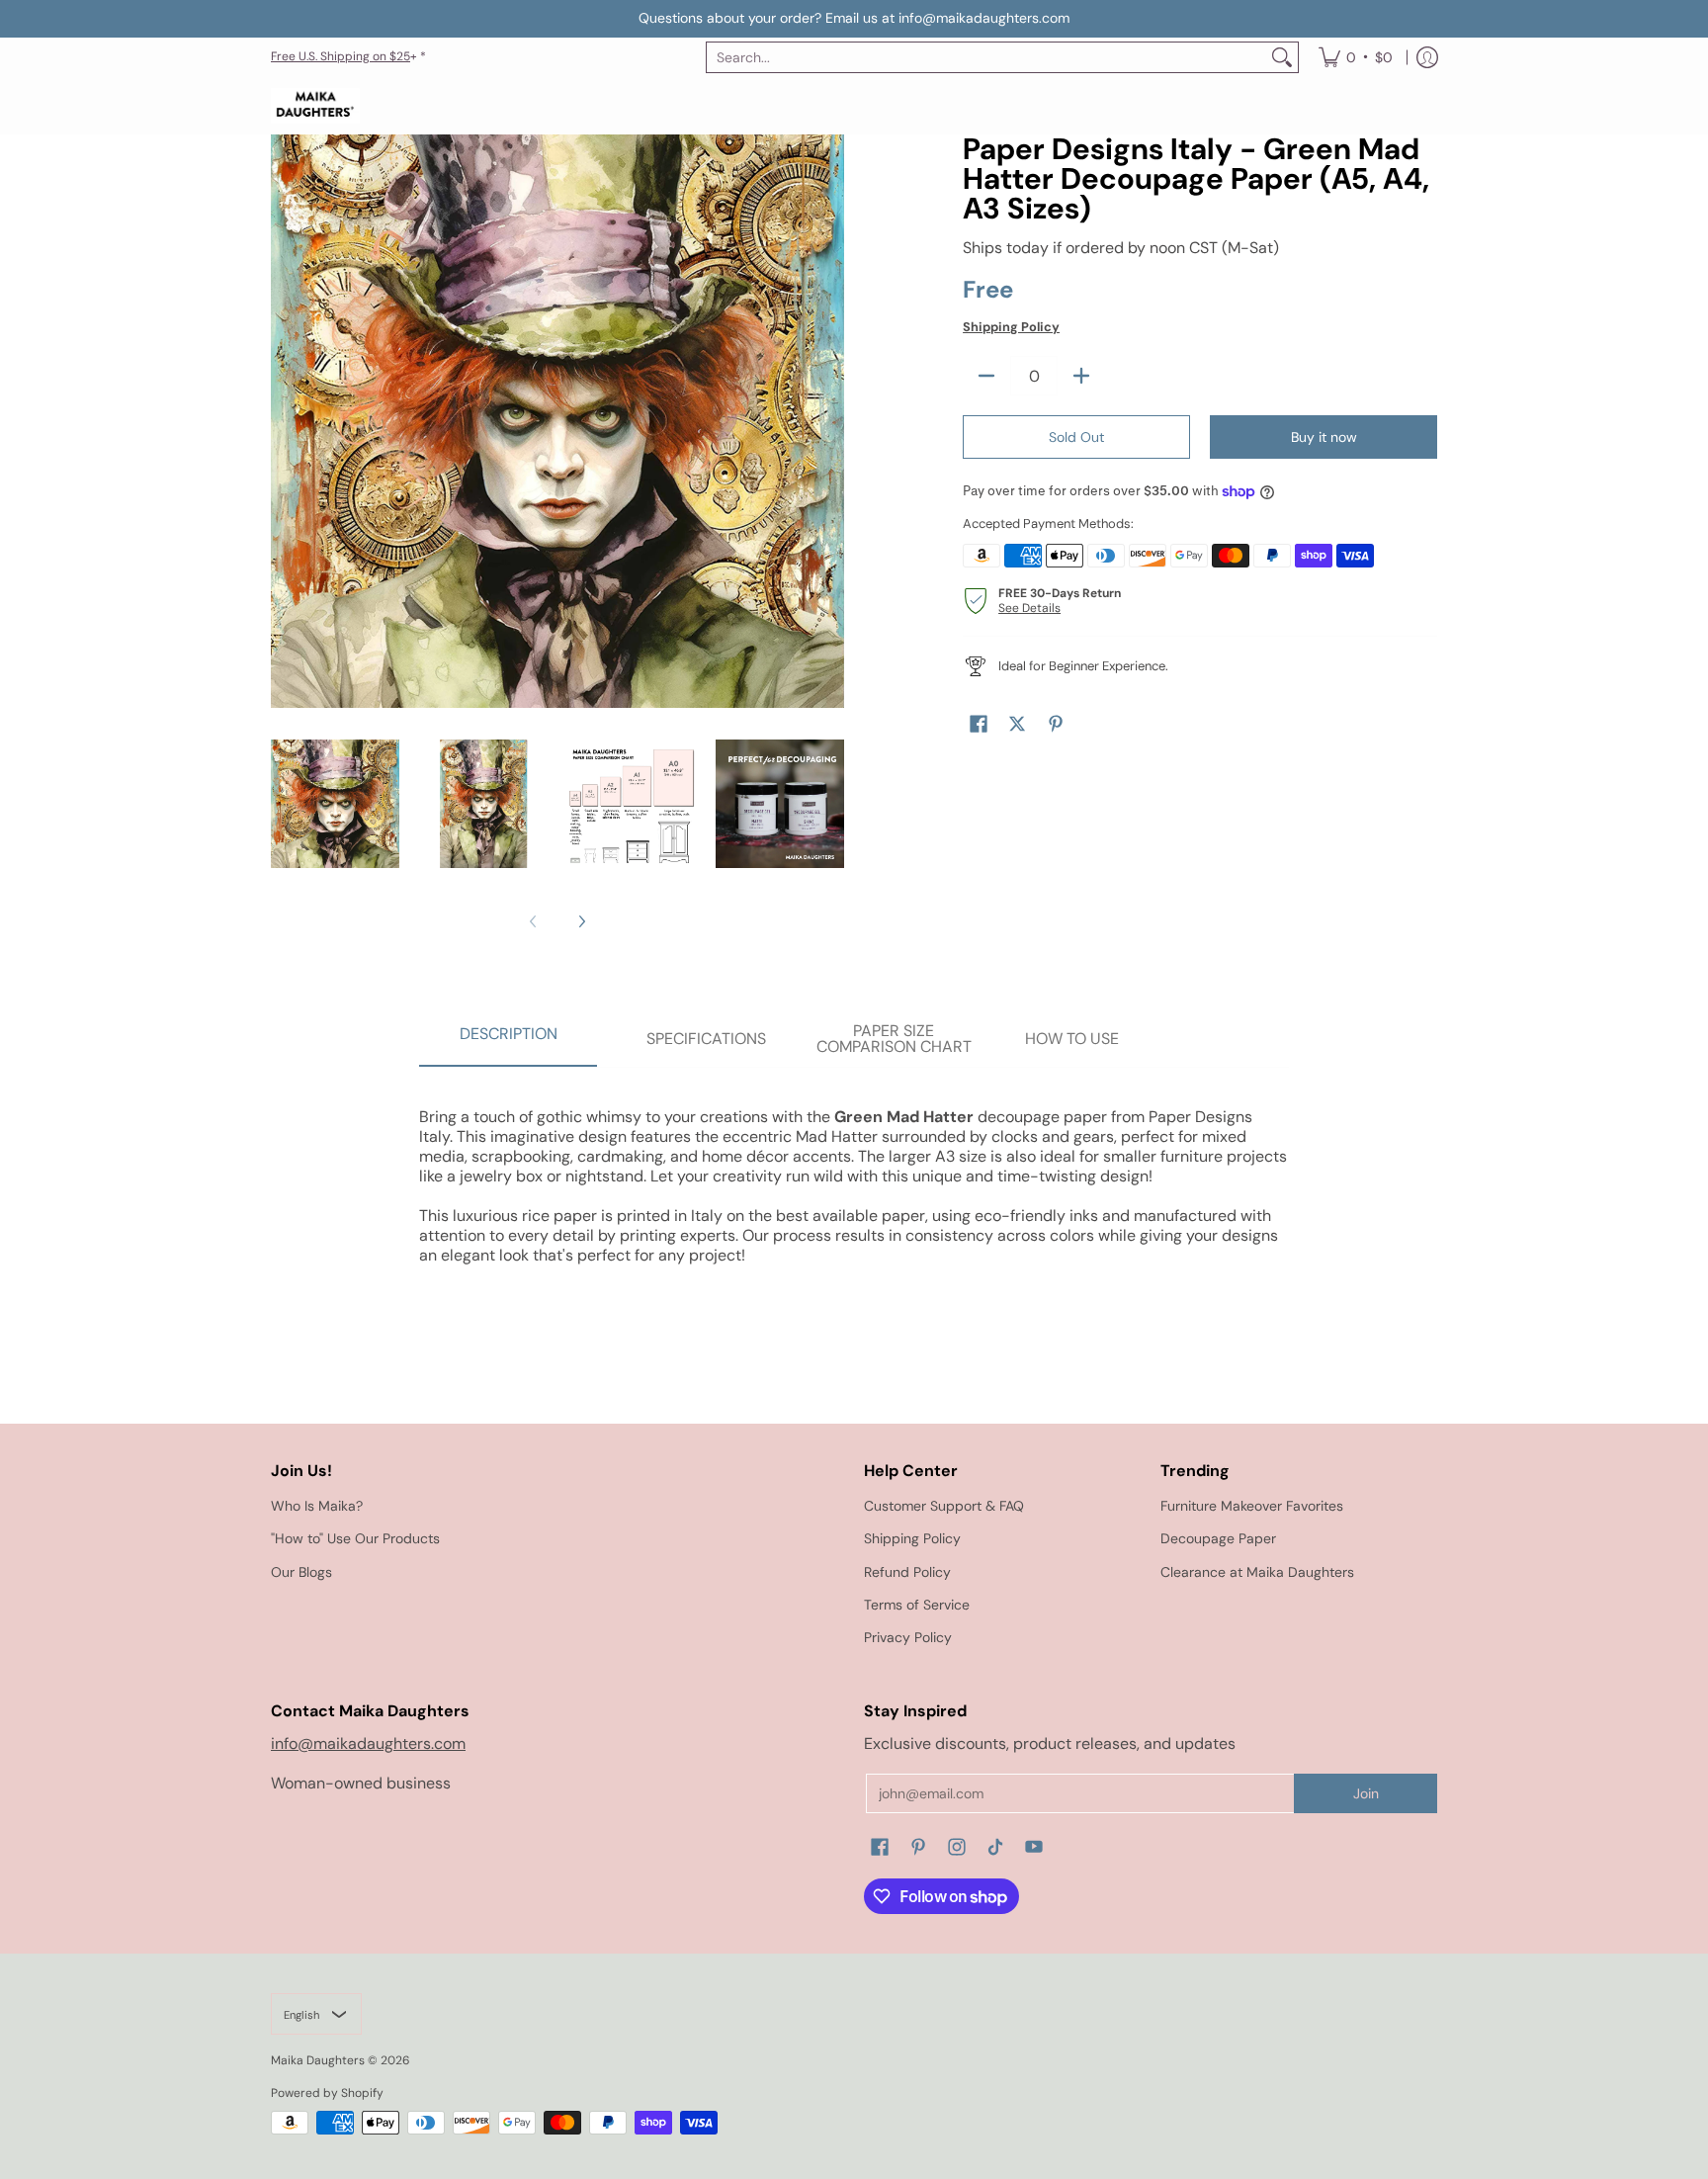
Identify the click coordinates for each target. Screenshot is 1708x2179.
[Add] (1081, 376)
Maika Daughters (318, 2060)
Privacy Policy (908, 1637)
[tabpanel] (854, 1176)
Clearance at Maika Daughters (1257, 1572)
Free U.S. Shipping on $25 (341, 56)
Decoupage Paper (1218, 1538)
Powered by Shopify (327, 2093)
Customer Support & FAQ (944, 1506)
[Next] (581, 921)
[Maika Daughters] (315, 106)
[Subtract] (986, 376)
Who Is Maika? (317, 1506)
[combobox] (986, 57)
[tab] (508, 1040)
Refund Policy (907, 1572)
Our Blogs (301, 1572)
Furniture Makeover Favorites (1252, 1506)
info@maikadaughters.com (368, 1743)
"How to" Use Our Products (355, 1538)
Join (1366, 1793)
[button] (979, 725)
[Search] (1282, 57)
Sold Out (1076, 437)
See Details (1029, 608)
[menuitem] (1356, 57)
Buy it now (1324, 437)
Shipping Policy (1011, 327)
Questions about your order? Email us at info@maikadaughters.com (854, 18)
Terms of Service (917, 1605)
